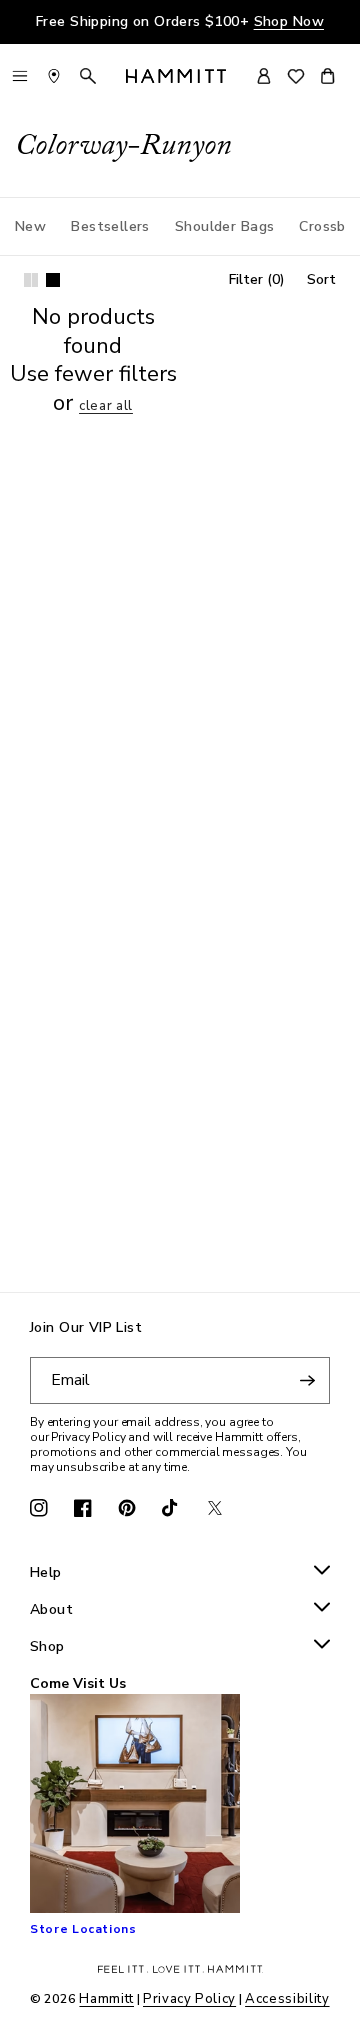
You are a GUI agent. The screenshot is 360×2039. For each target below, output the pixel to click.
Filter (257, 279)
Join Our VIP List (86, 1328)
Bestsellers (110, 226)
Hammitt (106, 1999)
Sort (321, 279)
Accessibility (287, 1999)
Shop (47, 1647)
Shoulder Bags (224, 226)
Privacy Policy (189, 1999)
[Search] (88, 76)
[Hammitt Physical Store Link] (54, 76)
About (51, 1610)
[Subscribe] (307, 1380)
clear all (106, 406)
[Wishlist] (296, 76)
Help (46, 1573)
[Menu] (20, 76)
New (30, 226)
